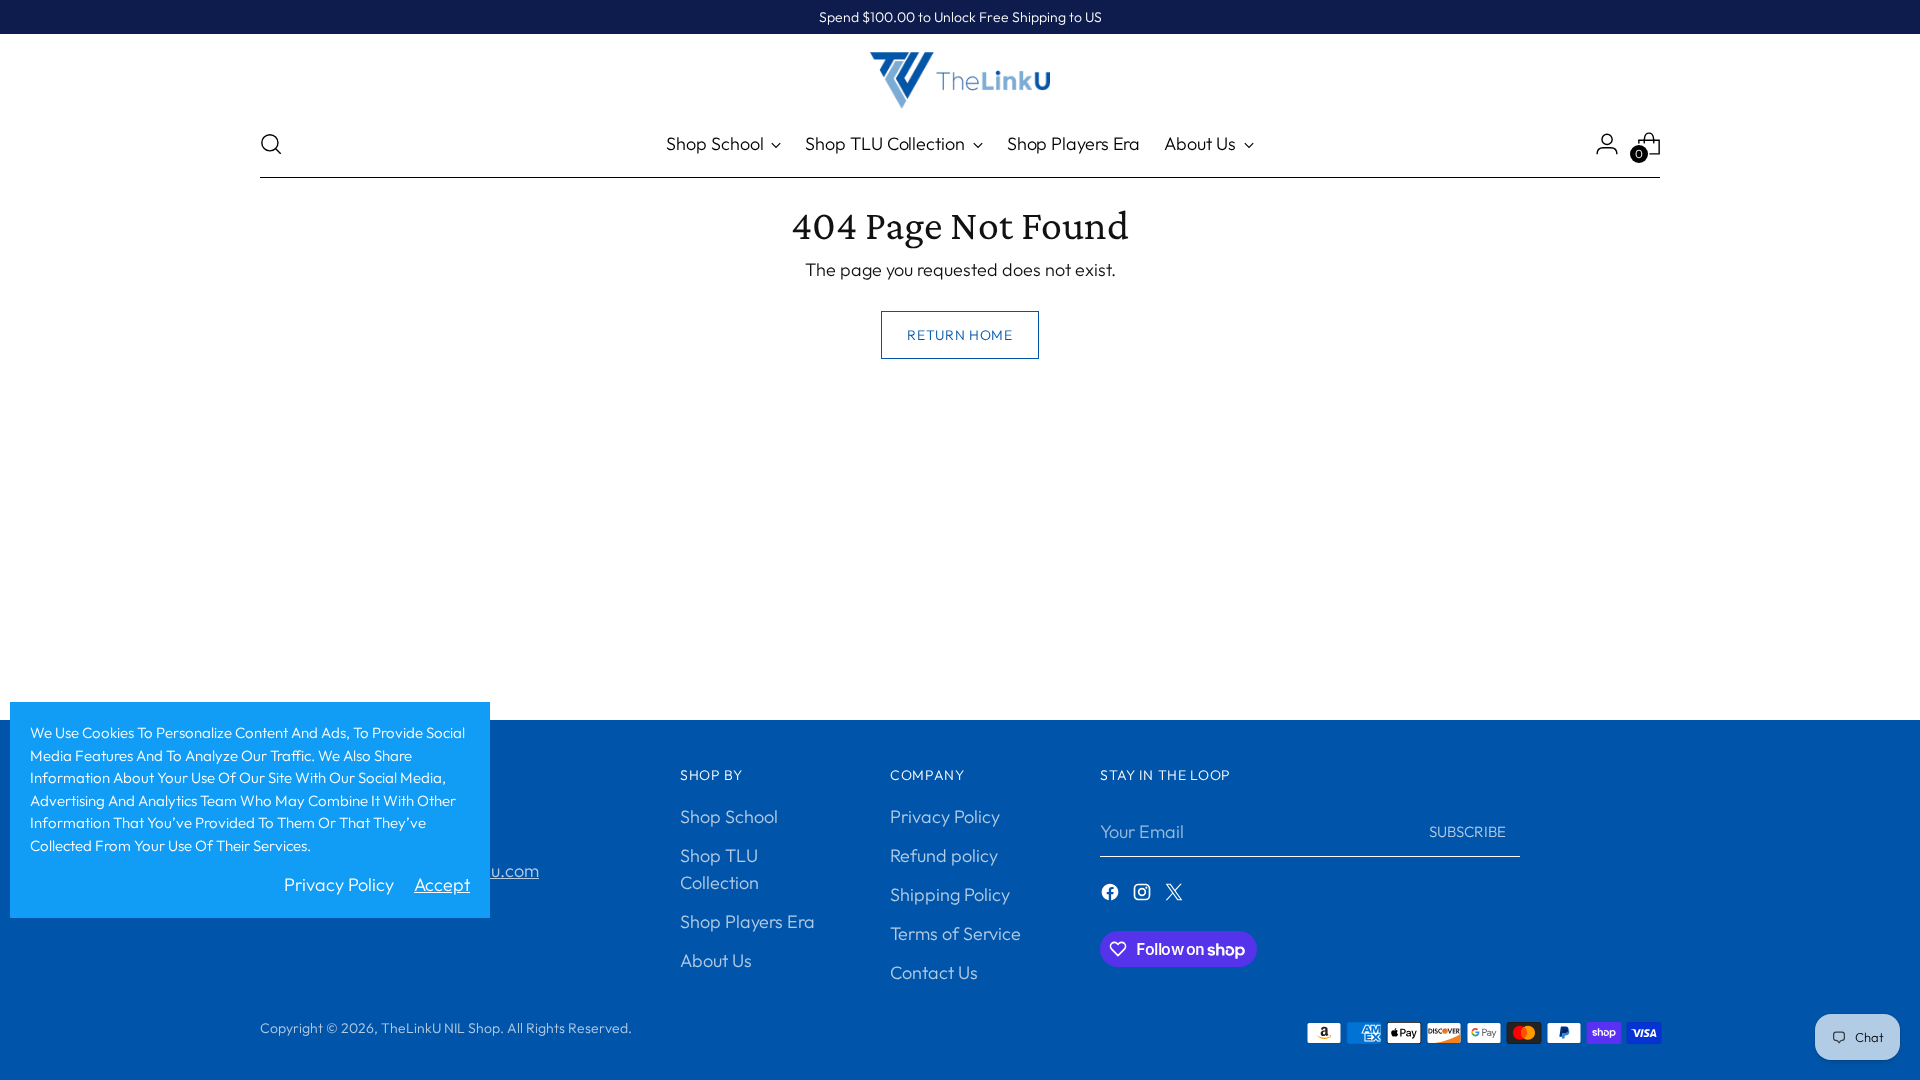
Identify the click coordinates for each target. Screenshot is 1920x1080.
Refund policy (944, 855)
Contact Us (934, 972)
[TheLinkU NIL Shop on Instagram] (1144, 895)
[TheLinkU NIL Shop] (960, 80)
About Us (716, 960)
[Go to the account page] (1607, 144)
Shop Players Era (747, 921)
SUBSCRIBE (1467, 831)
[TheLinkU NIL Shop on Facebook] (1112, 895)
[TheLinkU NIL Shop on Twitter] (1176, 895)
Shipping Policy (950, 894)
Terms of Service (955, 933)
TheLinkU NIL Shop (440, 1028)
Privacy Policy (945, 816)
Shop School (729, 816)
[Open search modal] (271, 144)
